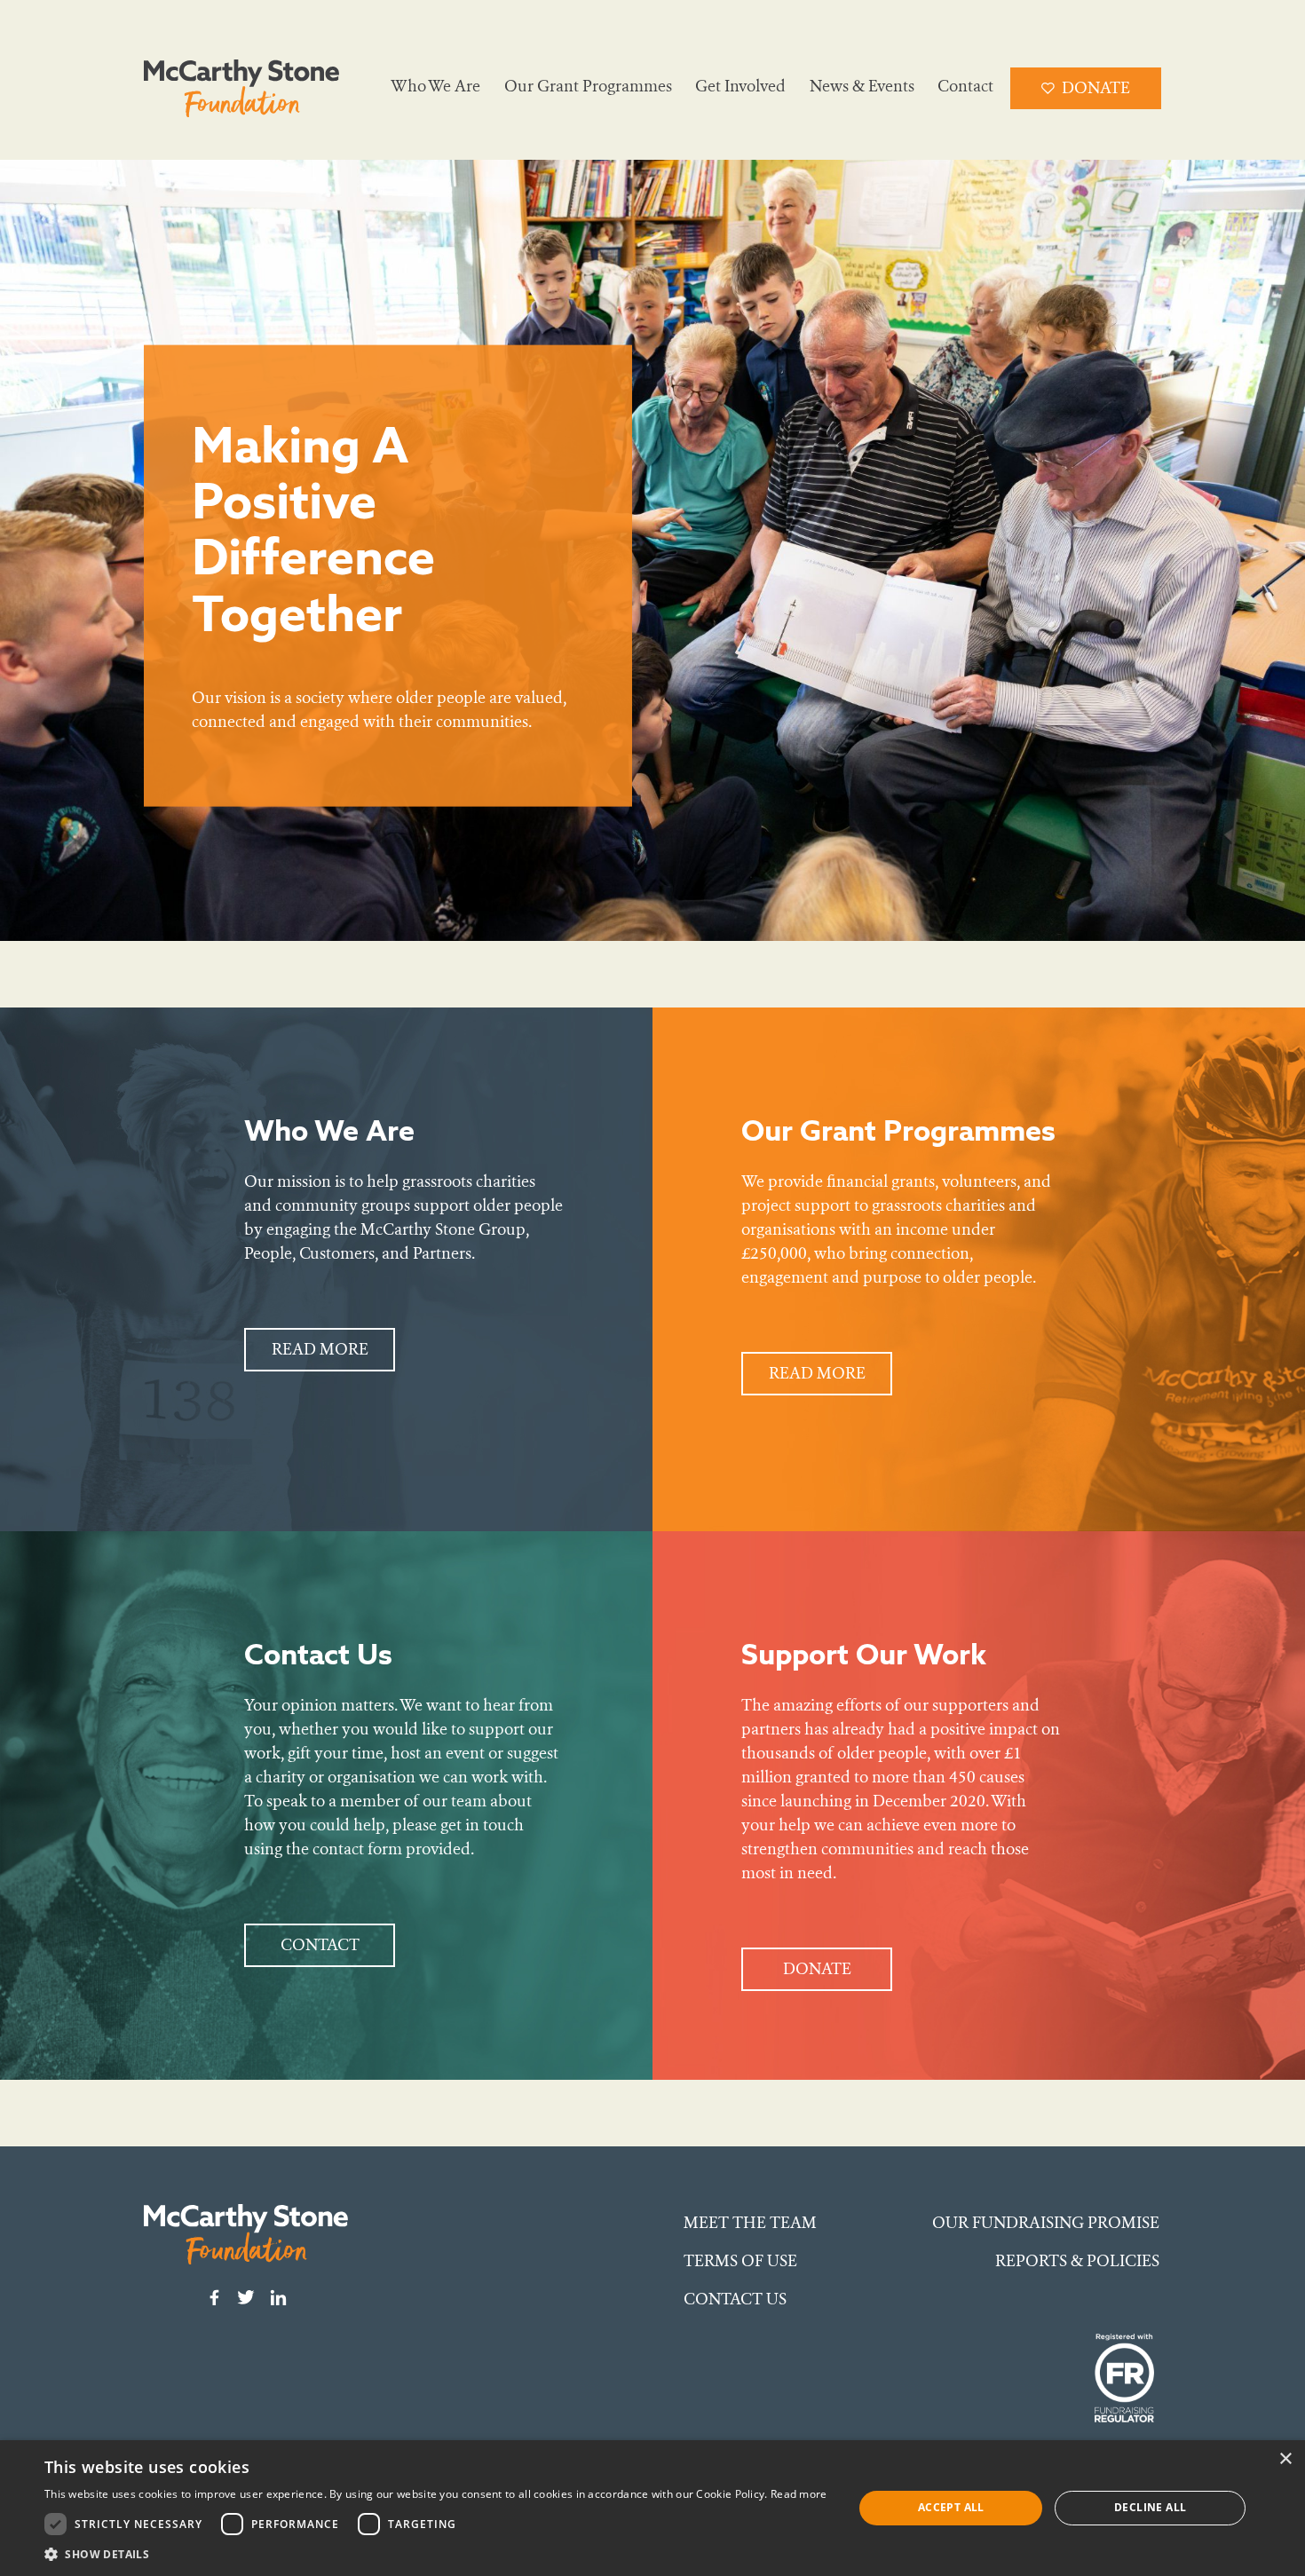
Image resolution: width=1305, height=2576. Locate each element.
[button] (436, 2554)
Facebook (214, 2297)
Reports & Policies (1077, 2261)
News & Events (862, 86)
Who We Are (435, 86)
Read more (320, 1349)
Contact (965, 86)
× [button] (1285, 2459)
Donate (1096, 88)
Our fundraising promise (1046, 2223)
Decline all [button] (1150, 2507)
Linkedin (278, 2297)
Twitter (246, 2297)
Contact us (735, 2299)
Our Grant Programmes (588, 86)
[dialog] (652, 2508)
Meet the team (750, 2223)
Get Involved (740, 86)
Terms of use (740, 2261)
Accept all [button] (951, 2507)
